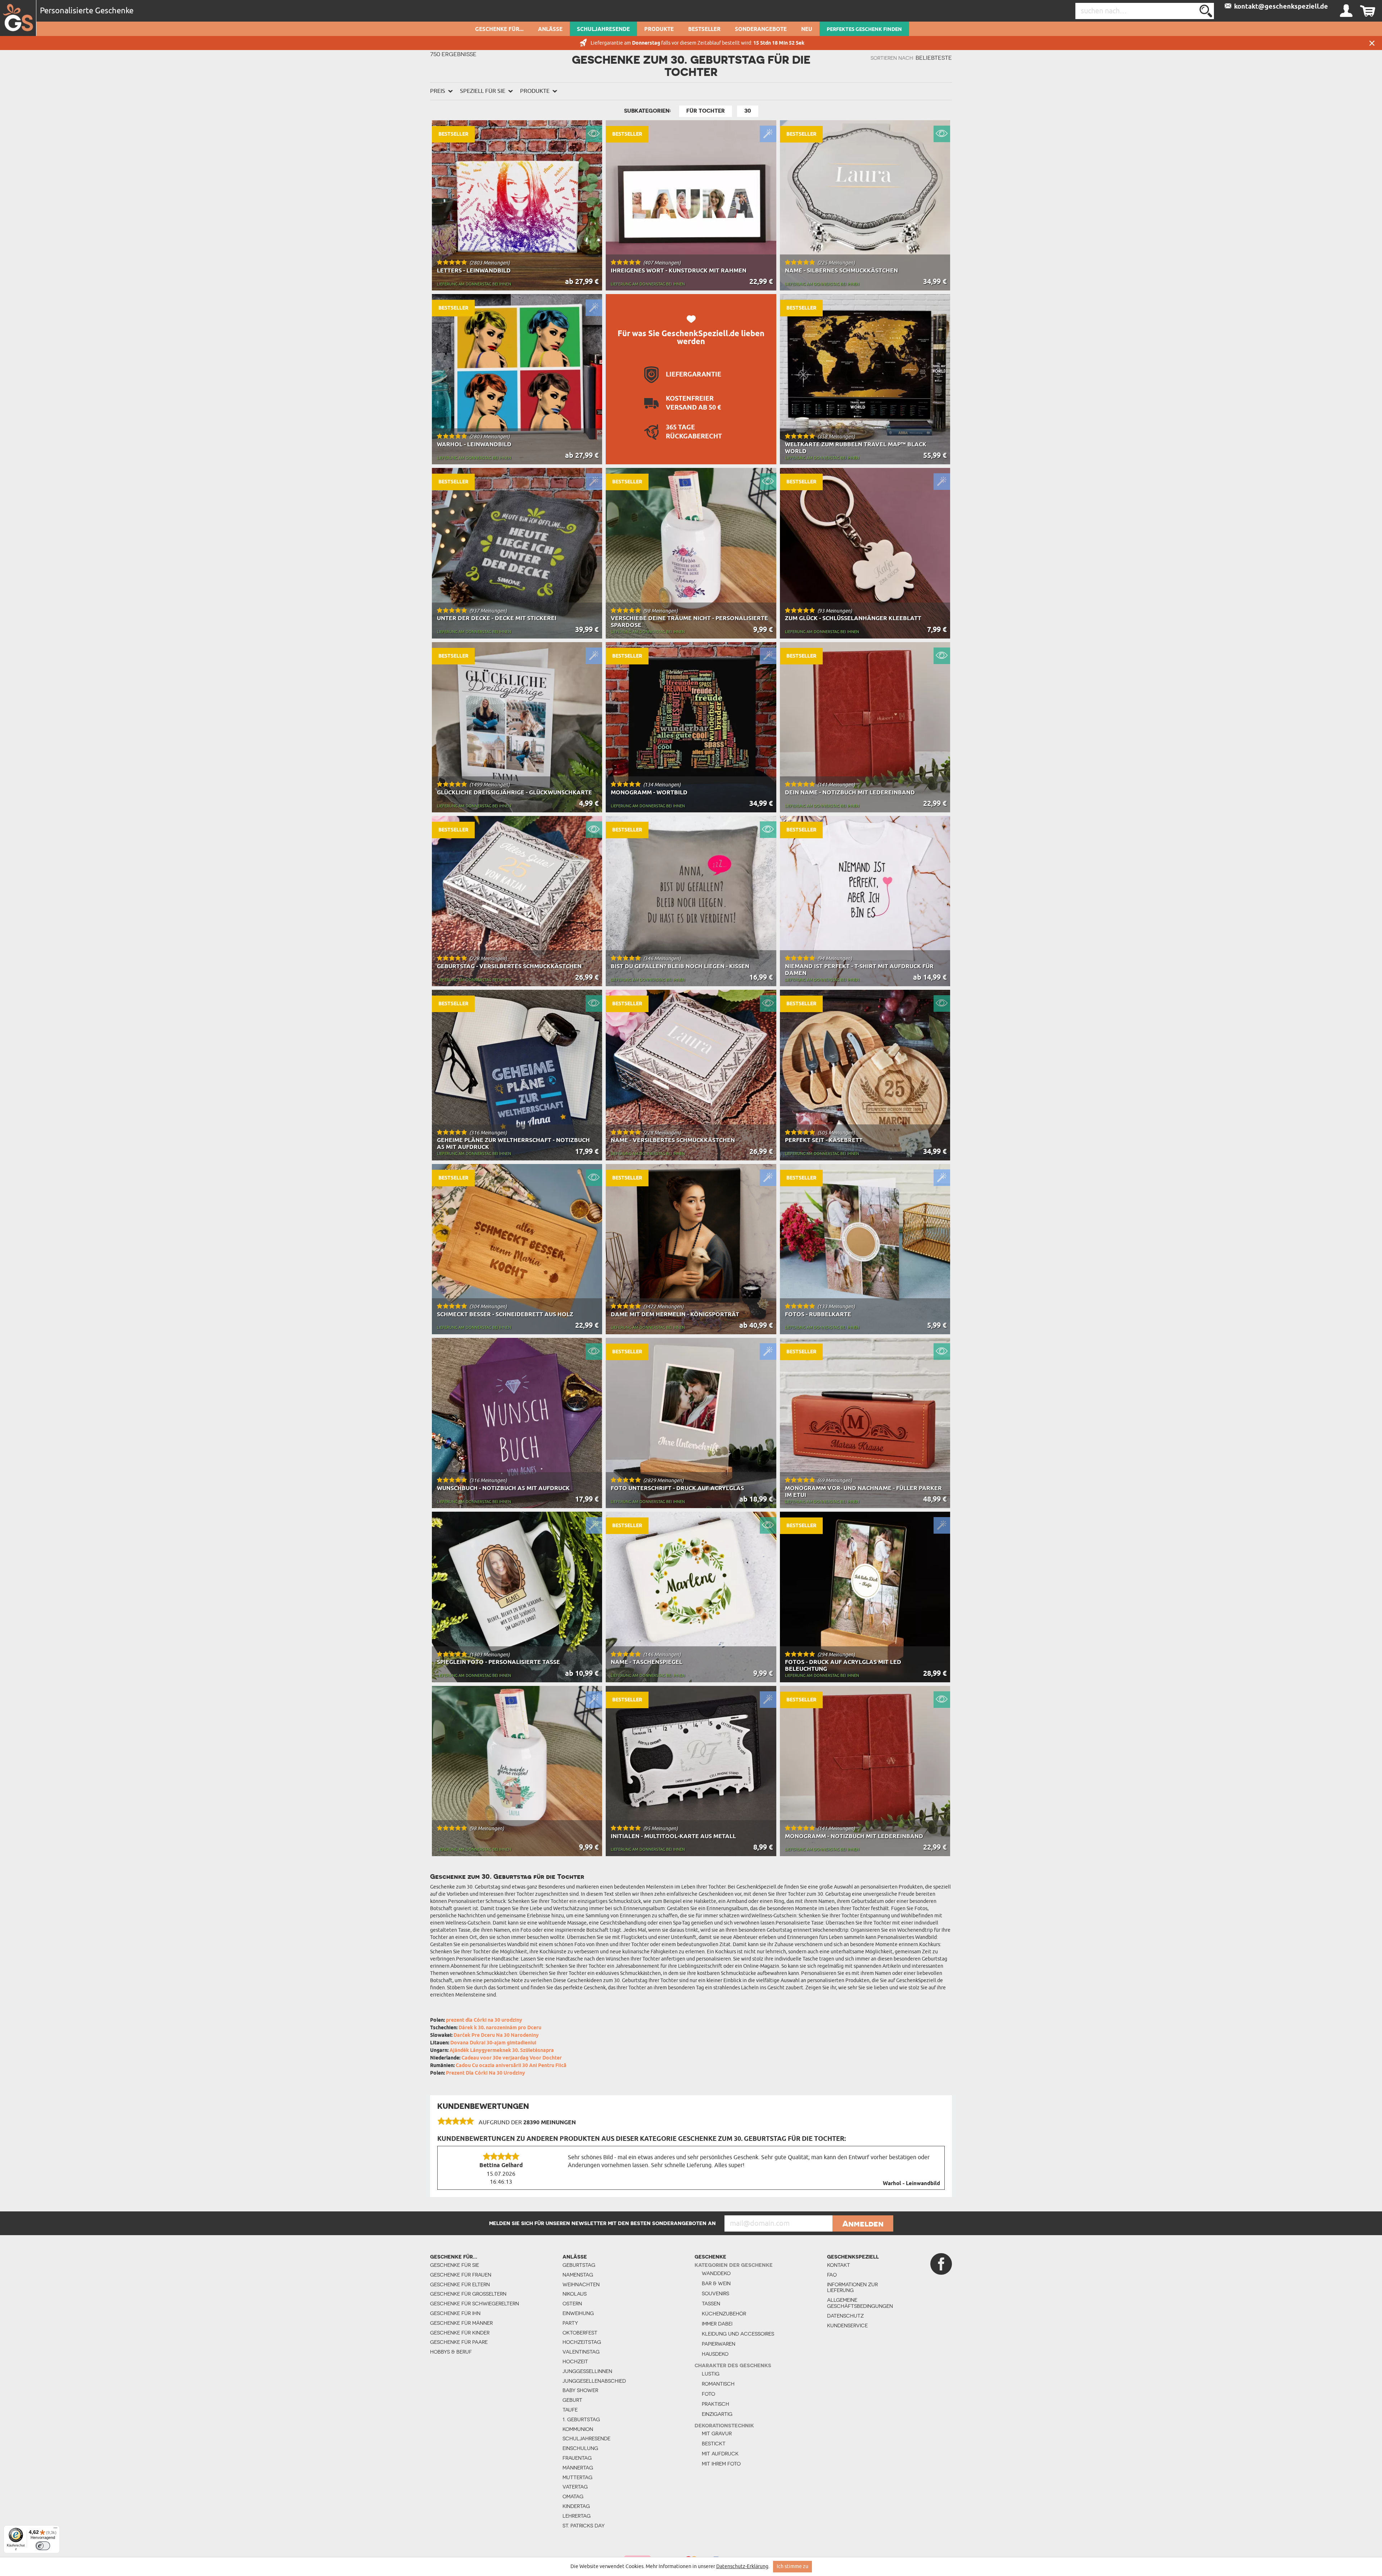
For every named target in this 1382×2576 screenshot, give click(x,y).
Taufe (570, 2410)
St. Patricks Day (584, 2526)
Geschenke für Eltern (460, 2284)
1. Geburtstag (581, 2419)
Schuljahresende (603, 30)
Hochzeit (575, 2361)
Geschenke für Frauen (461, 2275)
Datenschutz (845, 2316)
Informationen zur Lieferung (852, 2288)
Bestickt (714, 2444)
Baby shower (580, 2390)
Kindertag (576, 2506)
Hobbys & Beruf (451, 2352)
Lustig (711, 2374)
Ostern (572, 2304)
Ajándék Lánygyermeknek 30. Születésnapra (502, 2051)
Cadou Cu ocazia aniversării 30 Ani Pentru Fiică (511, 2066)
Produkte (659, 30)
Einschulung (580, 2448)
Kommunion (578, 2429)
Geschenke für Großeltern (468, 2294)
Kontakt (839, 2265)
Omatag (573, 2496)
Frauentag (577, 2458)
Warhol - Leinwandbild (911, 2184)
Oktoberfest (580, 2333)
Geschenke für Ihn (455, 2313)
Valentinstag (581, 2352)
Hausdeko (715, 2354)
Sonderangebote (761, 30)
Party (570, 2323)
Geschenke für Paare (459, 2342)
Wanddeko (716, 2273)
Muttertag (577, 2477)
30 (748, 111)
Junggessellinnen (587, 2371)
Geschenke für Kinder (460, 2333)
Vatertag (575, 2487)
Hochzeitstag (582, 2342)
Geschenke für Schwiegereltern (475, 2304)
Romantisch (718, 2384)
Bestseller (704, 30)
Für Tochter (706, 111)
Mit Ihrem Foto (721, 2464)
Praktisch (715, 2404)
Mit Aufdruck (720, 2454)
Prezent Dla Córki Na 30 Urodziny (485, 2073)
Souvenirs (715, 2293)
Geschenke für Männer (461, 2323)
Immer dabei (717, 2324)
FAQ (832, 2275)
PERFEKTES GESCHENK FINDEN (864, 30)
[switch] (43, 2546)
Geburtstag (579, 2265)
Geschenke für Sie (455, 2265)
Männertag (578, 2468)
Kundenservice (847, 2325)
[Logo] (18, 18)
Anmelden (863, 2224)
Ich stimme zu (792, 2566)
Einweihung (578, 2313)
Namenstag (578, 2275)
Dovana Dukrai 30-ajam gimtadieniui (493, 2043)
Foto (708, 2394)
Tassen (711, 2304)
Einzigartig (717, 2414)
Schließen (1372, 43)
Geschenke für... (499, 30)
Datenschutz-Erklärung (742, 2566)
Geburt (572, 2400)
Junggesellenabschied (594, 2381)
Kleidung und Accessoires (738, 2334)
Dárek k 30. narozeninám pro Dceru (500, 2028)
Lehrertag (577, 2516)
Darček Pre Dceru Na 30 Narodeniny (496, 2036)
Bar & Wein (716, 2283)
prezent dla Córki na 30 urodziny (484, 2020)
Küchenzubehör (724, 2314)
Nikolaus (575, 2294)
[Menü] (55, 2530)
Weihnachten (581, 2284)
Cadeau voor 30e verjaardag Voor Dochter (512, 2058)
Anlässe (550, 30)
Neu (807, 30)
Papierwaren (719, 2344)
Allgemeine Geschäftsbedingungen (857, 2303)
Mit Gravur (717, 2433)
